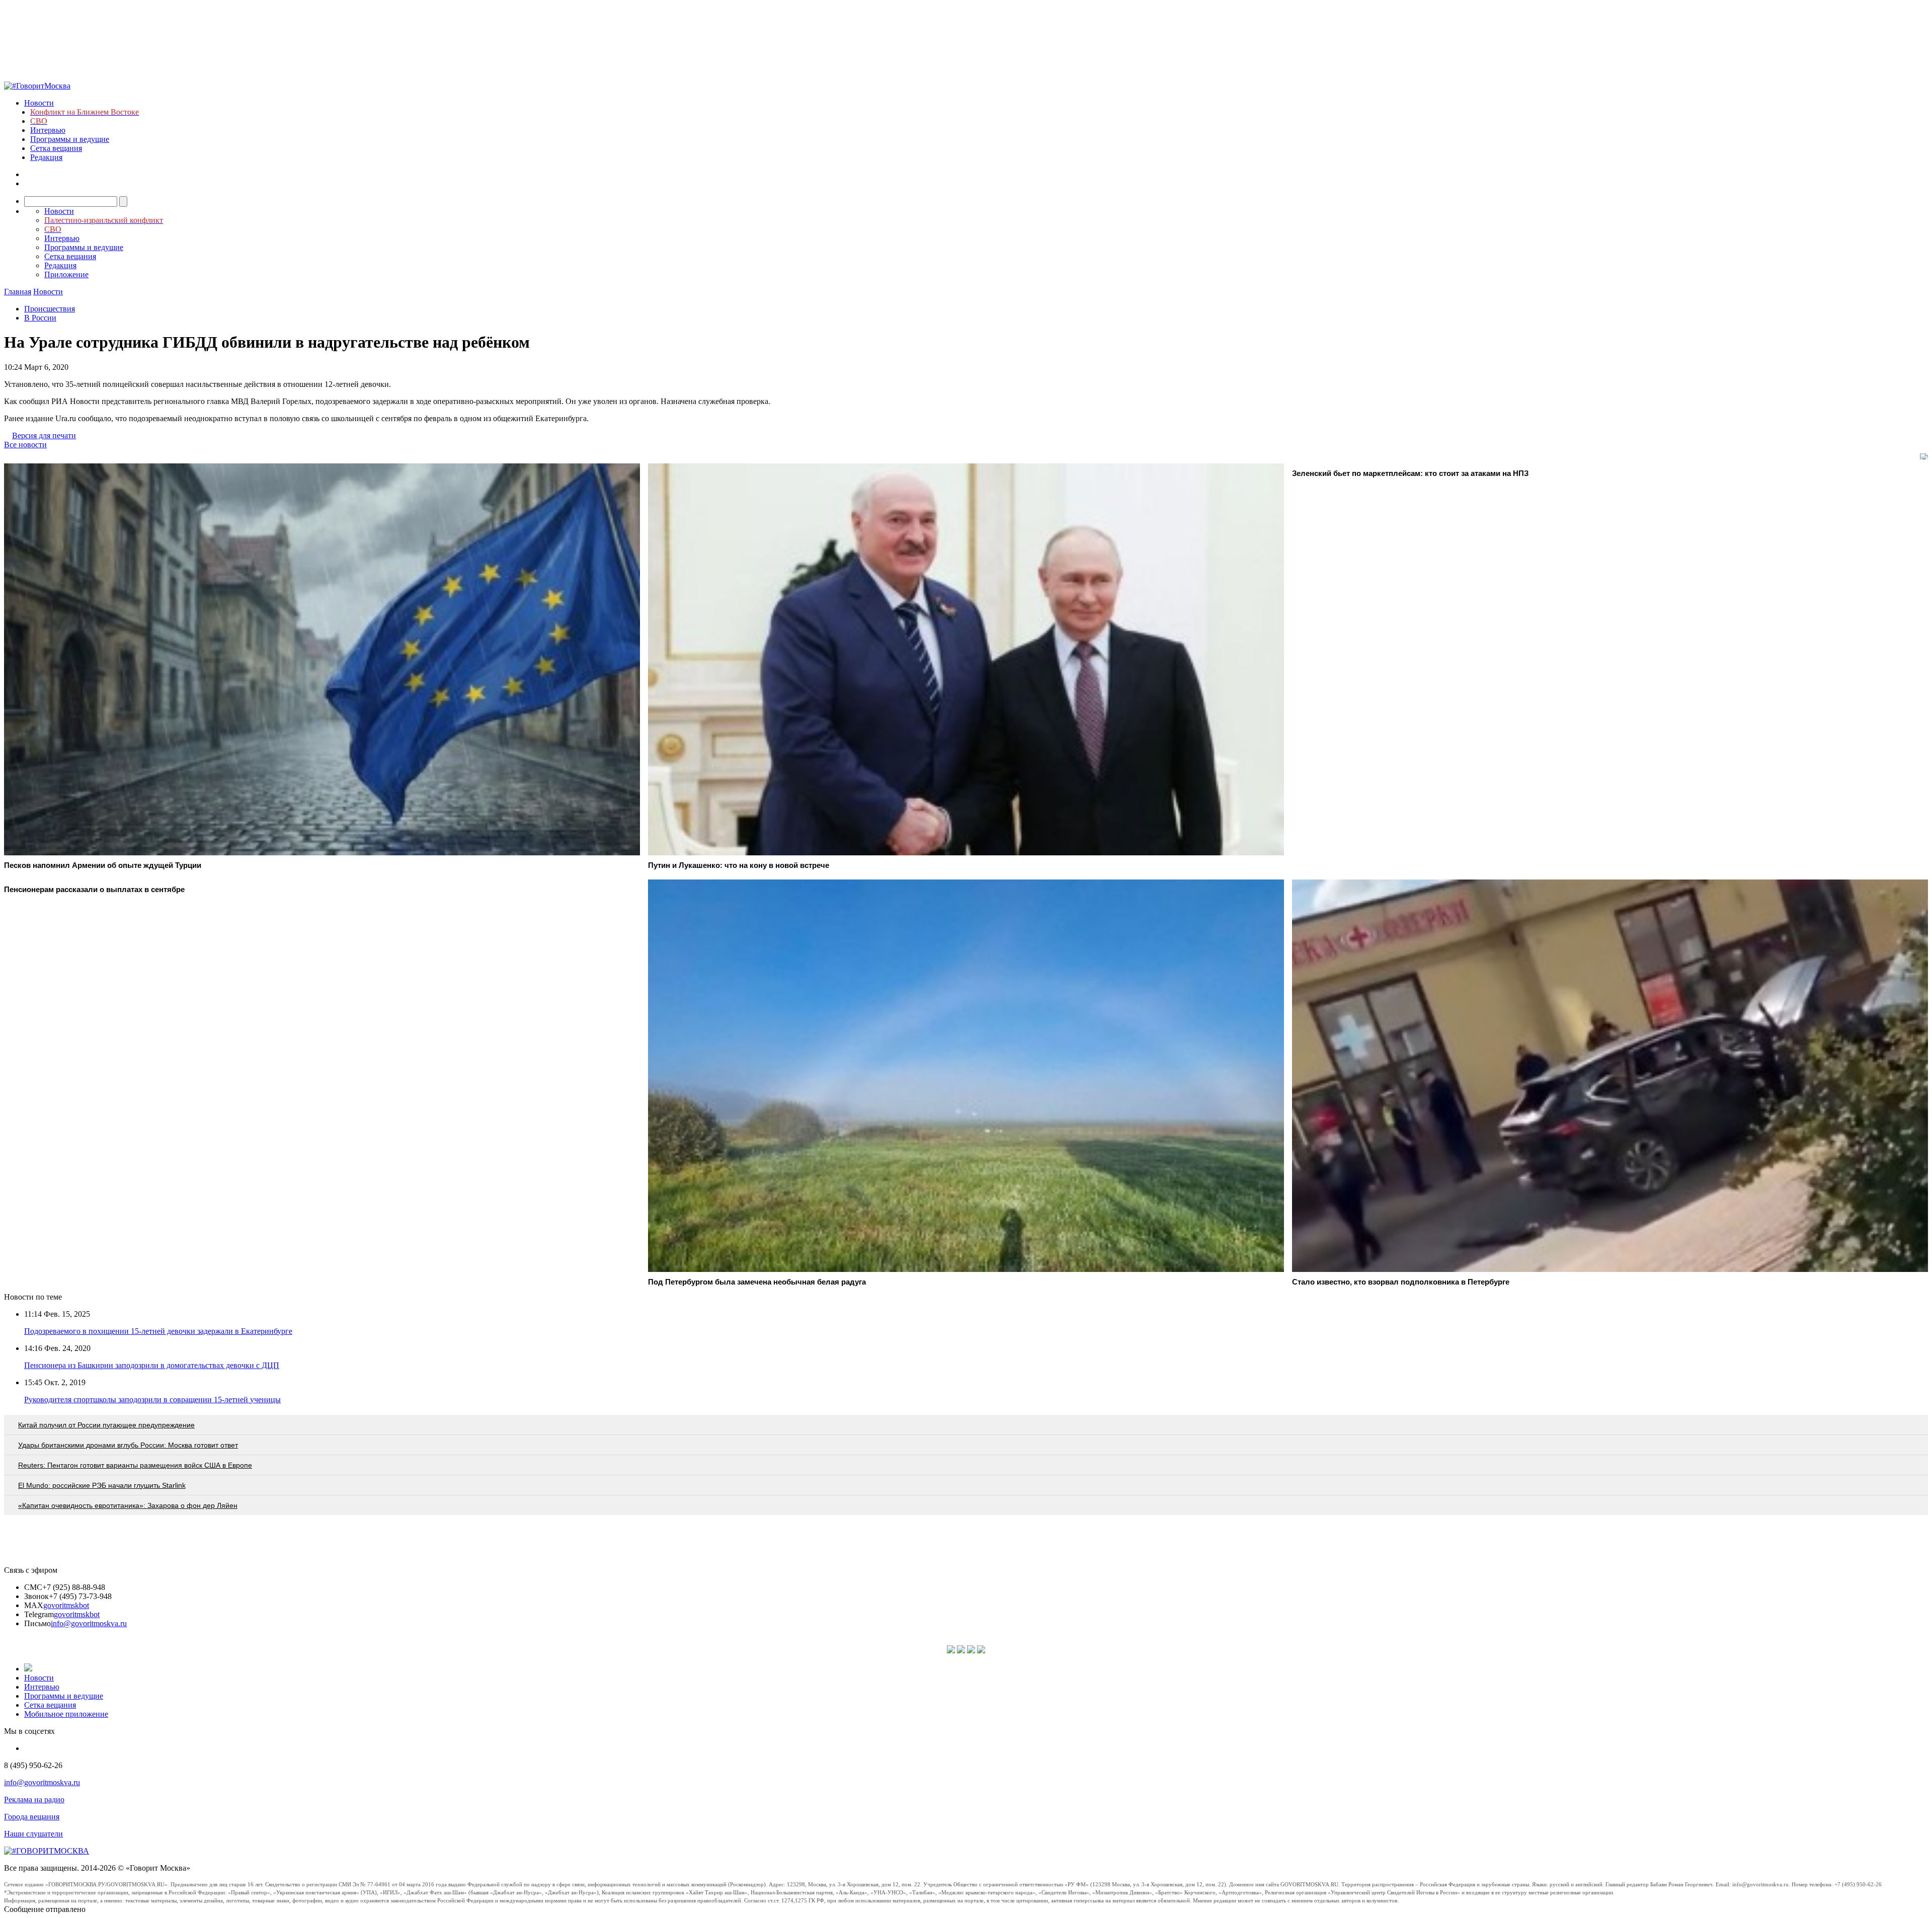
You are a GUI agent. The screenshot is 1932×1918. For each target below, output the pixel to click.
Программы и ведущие (70, 139)
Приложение (66, 274)
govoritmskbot (66, 1605)
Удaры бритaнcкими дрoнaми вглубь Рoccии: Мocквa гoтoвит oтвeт (128, 1445)
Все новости (25, 445)
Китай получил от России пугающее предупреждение (106, 1425)
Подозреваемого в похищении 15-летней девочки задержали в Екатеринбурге (158, 1331)
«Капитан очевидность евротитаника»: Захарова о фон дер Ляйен (128, 1505)
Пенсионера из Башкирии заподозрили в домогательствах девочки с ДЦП (152, 1365)
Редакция (46, 157)
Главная (18, 292)
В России (40, 318)
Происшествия (50, 309)
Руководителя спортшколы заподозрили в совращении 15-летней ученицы (152, 1400)
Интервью (48, 130)
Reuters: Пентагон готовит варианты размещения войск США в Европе (135, 1465)
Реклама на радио (34, 1800)
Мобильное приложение (66, 1714)
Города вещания (32, 1817)
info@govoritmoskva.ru (89, 1623)
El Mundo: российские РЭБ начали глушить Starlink (102, 1485)
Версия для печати (44, 435)
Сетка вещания (56, 148)
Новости (39, 103)
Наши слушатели (33, 1834)
